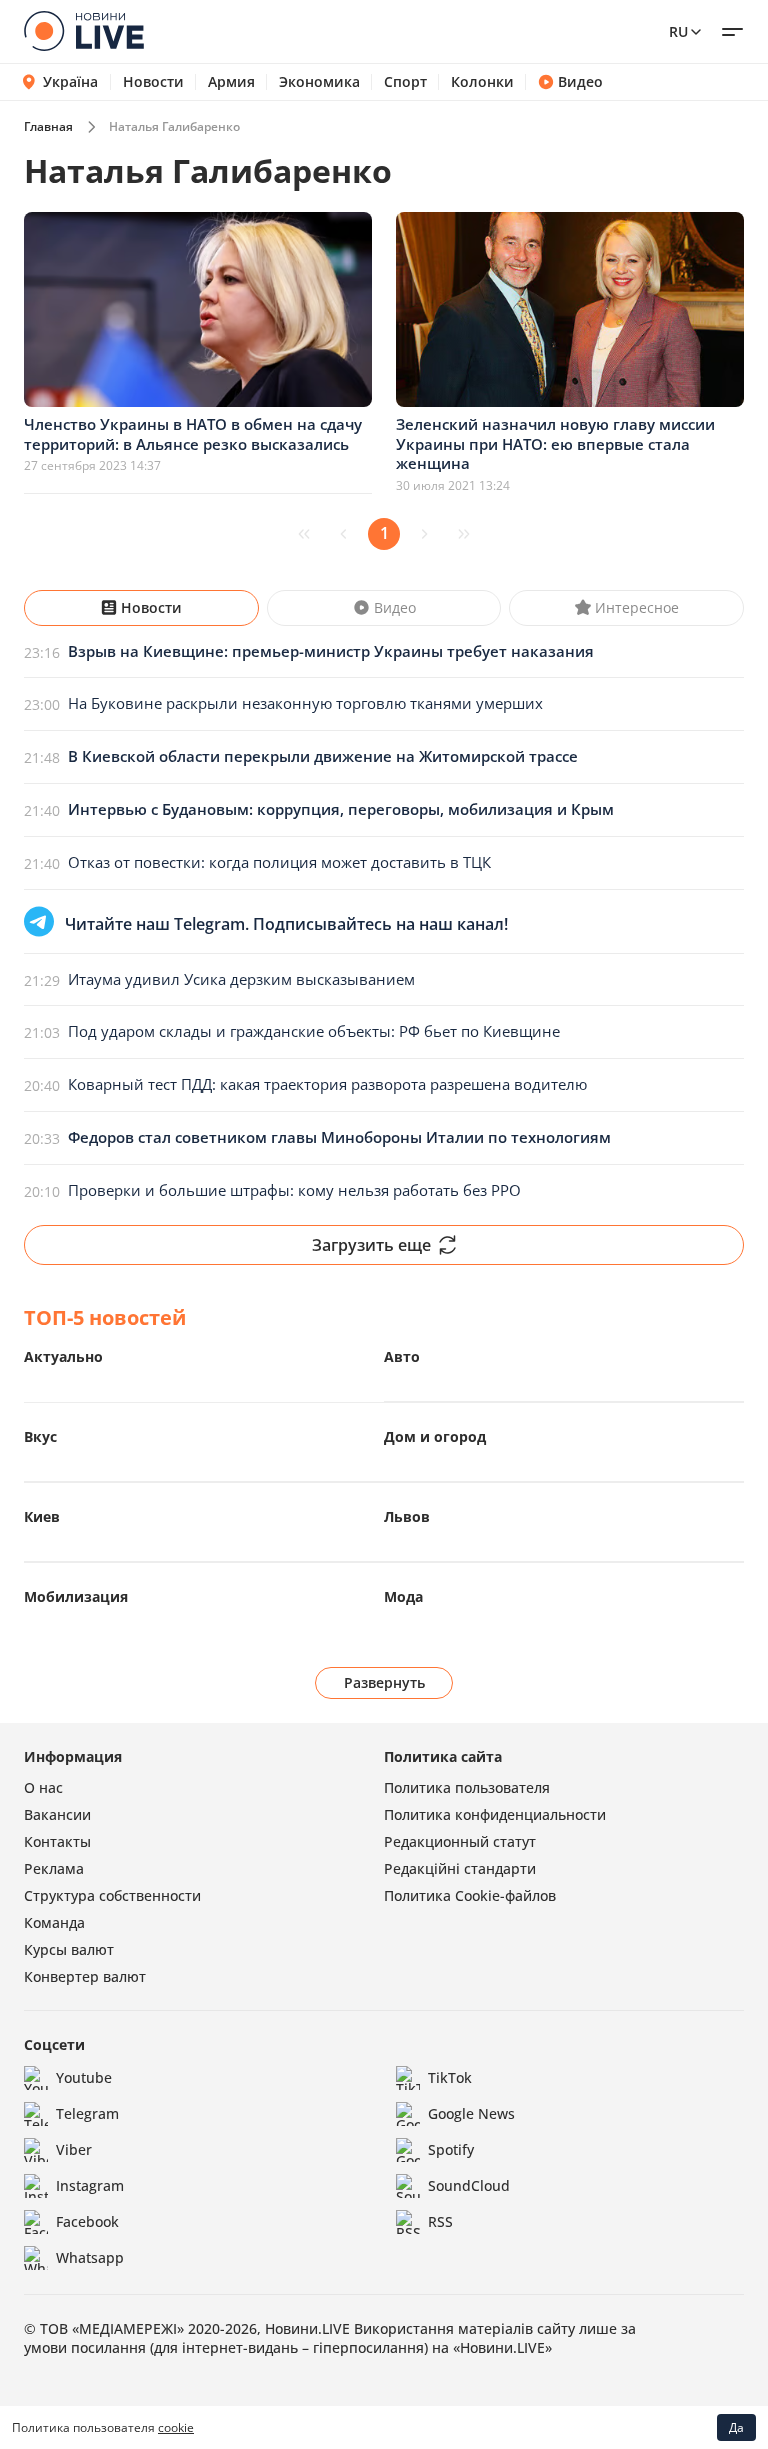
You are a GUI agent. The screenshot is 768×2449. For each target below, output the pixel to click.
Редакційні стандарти (460, 1868)
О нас (43, 1787)
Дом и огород (435, 1436)
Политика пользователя (467, 1787)
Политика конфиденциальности (495, 1814)
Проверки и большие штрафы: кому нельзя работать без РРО (294, 1190)
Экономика (319, 82)
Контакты (57, 1841)
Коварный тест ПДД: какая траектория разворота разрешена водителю (327, 1084)
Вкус (40, 1436)
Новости (153, 82)
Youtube (84, 2077)
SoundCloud (469, 2185)
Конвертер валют (85, 1976)
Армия (231, 82)
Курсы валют (69, 1949)
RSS (440, 2221)
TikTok (450, 2077)
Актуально (63, 1356)
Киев (42, 1516)
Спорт (405, 82)
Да (736, 2427)
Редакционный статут (460, 1841)
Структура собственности (112, 1895)
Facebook (87, 2221)
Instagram (90, 2185)
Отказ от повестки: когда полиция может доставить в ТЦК (279, 862)
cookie (176, 2427)
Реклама (54, 1868)
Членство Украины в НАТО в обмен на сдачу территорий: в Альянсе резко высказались (193, 434)
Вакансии (57, 1814)
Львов (407, 1516)
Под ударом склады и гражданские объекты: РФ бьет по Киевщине (314, 1031)
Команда (54, 1922)
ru (678, 31)
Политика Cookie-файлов (470, 1895)
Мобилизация (76, 1596)
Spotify (451, 2149)
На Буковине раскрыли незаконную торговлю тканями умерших (305, 703)
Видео (580, 82)
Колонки (482, 82)
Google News (471, 2113)
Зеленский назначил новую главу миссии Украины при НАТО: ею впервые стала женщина (555, 443)
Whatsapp (90, 2257)
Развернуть (384, 1682)
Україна (70, 81)
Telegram (87, 2113)
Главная (48, 126)
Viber (74, 2149)
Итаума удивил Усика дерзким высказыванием (241, 979)
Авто (402, 1356)
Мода (403, 1596)
